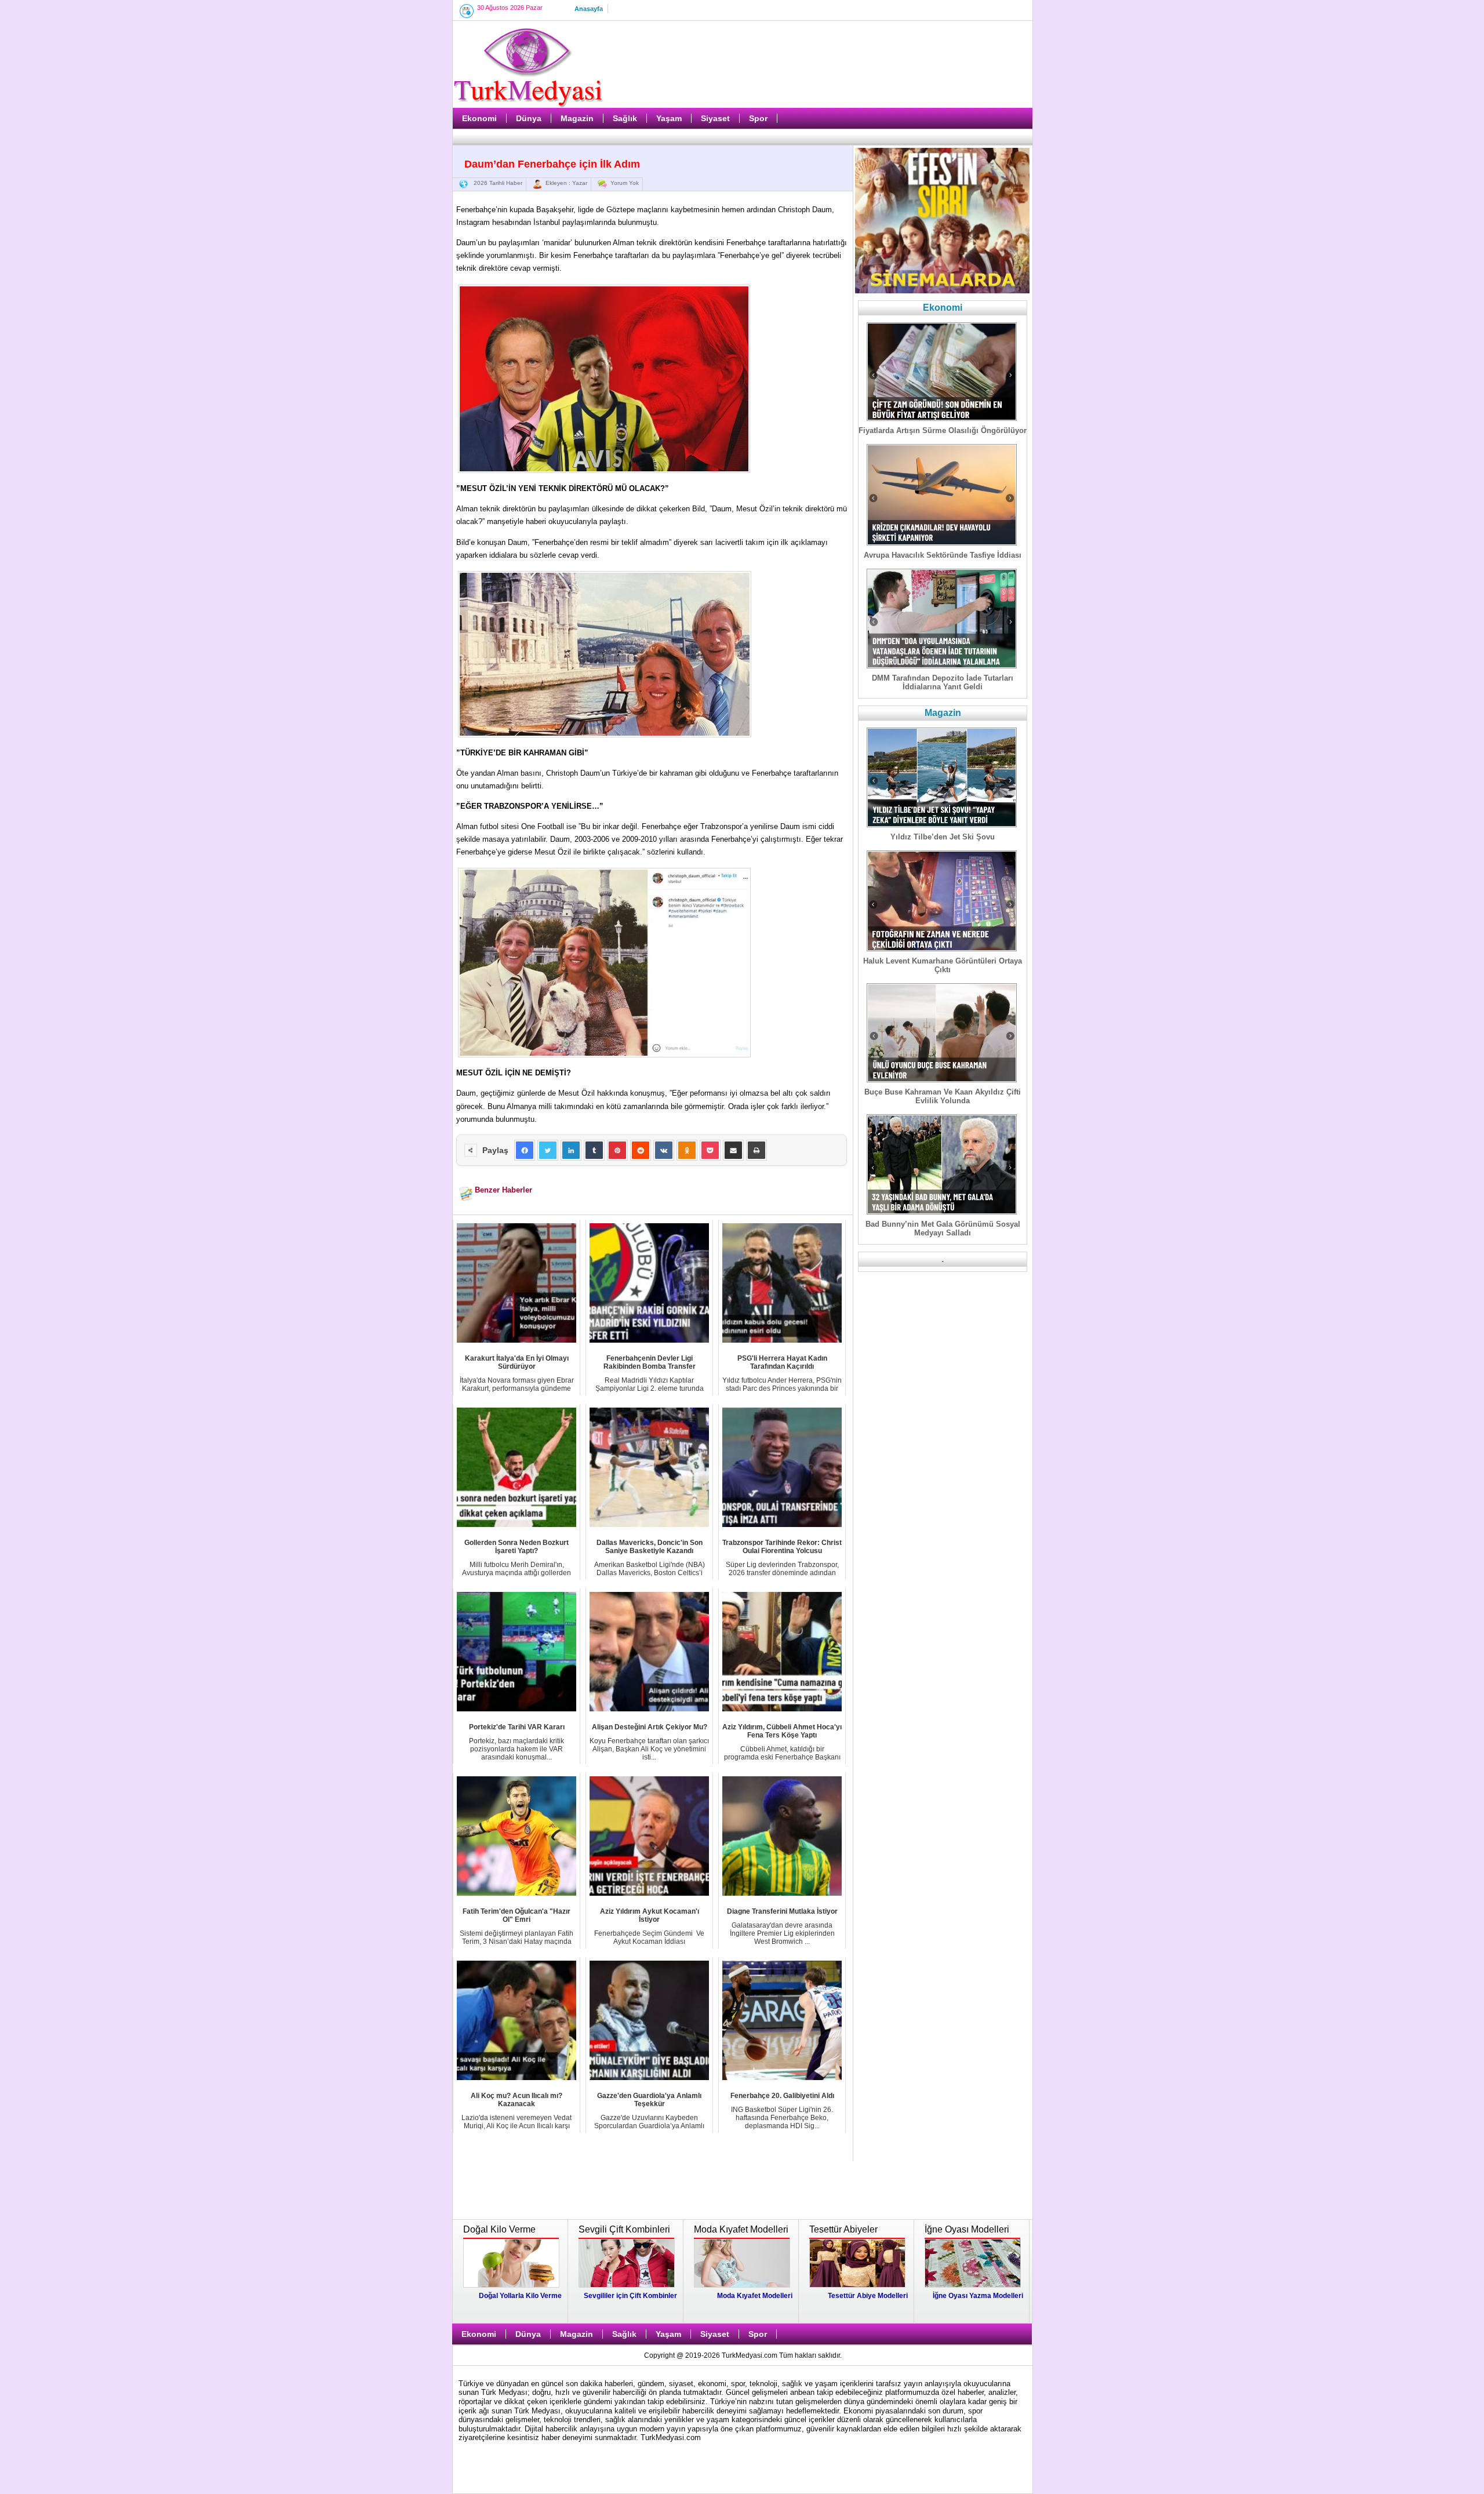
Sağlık (625, 118)
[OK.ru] (687, 1150)
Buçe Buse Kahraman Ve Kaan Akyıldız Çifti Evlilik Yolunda (943, 1096)
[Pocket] (710, 1150)
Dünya (529, 118)
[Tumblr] (594, 1150)
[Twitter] (548, 1150)
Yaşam (669, 118)
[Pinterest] (617, 1150)
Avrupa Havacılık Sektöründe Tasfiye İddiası (943, 555)
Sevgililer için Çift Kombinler (630, 2296)
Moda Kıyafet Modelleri (755, 2296)
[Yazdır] (756, 1150)
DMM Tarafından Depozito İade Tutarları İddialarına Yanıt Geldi (943, 682)
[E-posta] (733, 1150)
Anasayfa (589, 9)
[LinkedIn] (571, 1150)
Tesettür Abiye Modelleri (868, 2296)
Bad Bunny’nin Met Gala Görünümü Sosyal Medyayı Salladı (943, 1228)
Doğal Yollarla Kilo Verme (520, 2296)
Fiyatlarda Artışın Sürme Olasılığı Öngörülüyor (943, 430)
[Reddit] (641, 1150)
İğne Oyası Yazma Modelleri (978, 2296)
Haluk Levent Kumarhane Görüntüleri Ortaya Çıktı (943, 965)
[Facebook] (525, 1150)
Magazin (577, 118)
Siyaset (715, 118)
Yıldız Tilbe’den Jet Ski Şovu (943, 837)
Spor (758, 118)
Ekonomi (479, 118)
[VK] (664, 1150)
